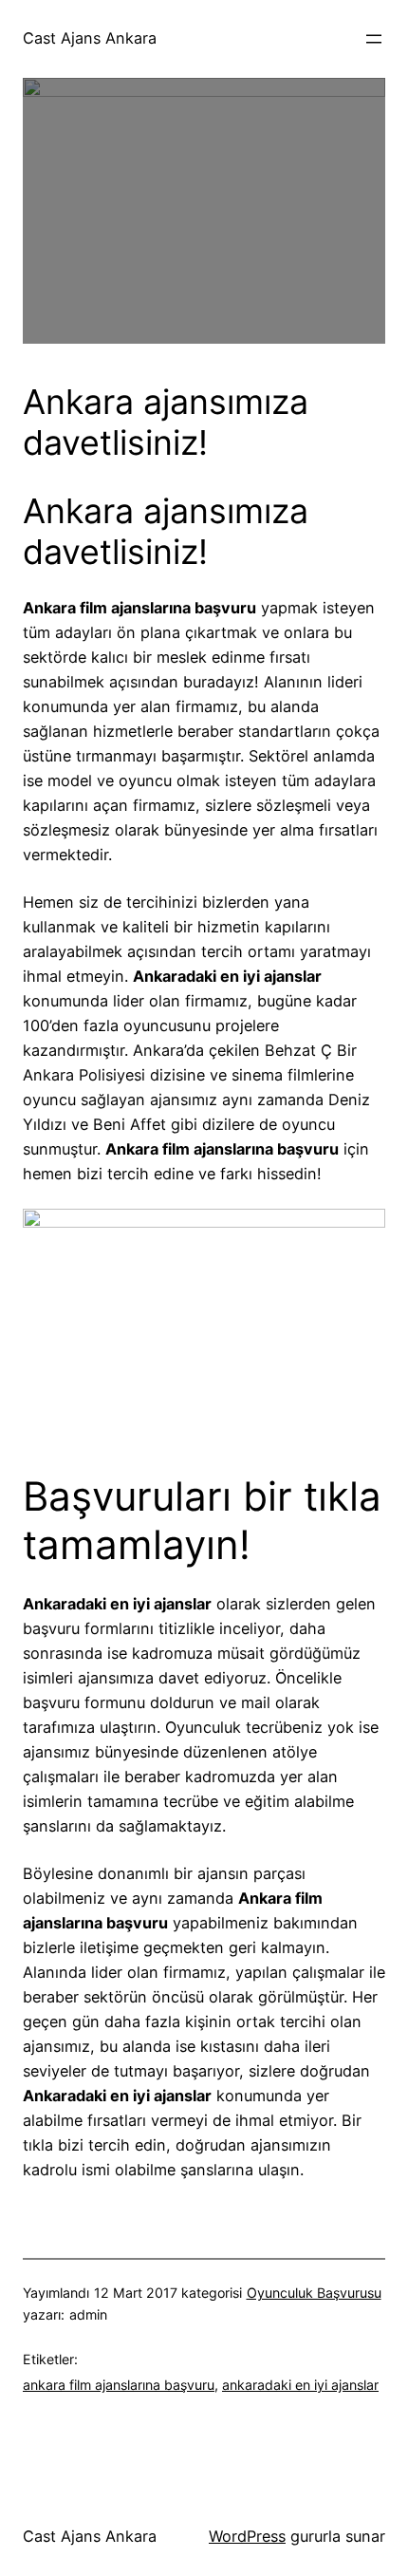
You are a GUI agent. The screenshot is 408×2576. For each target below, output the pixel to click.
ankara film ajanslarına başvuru (119, 2385)
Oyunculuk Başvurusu (314, 2293)
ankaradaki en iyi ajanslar (300, 2385)
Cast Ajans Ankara (90, 38)
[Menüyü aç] (374, 39)
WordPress (247, 2536)
